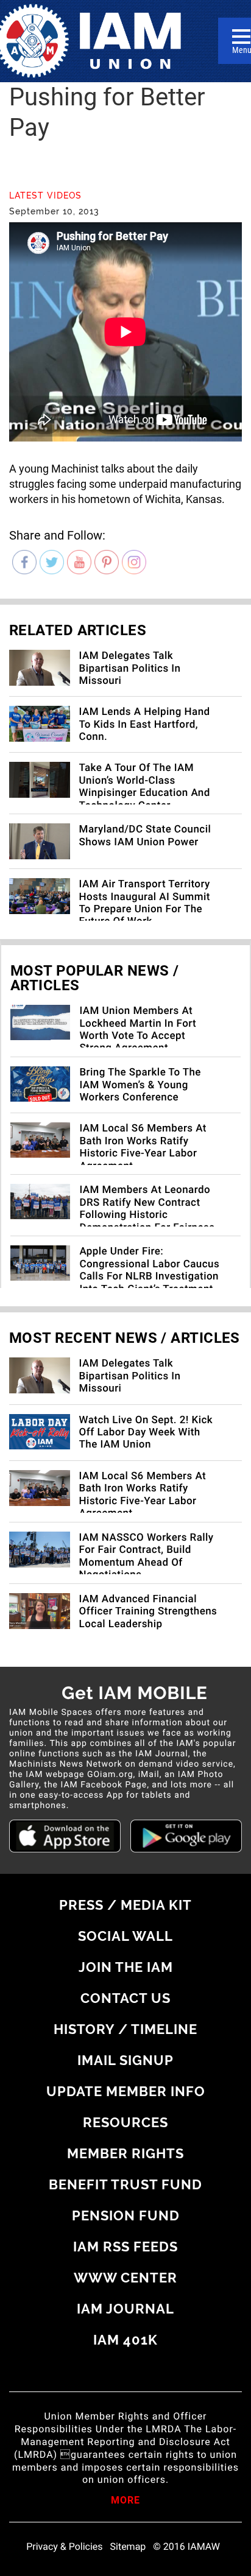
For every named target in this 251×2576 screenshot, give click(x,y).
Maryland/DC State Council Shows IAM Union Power (145, 836)
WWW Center (125, 2278)
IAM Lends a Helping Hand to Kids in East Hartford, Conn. (145, 724)
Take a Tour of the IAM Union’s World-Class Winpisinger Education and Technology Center (145, 787)
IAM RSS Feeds (125, 2247)
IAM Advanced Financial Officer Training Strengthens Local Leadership (148, 1612)
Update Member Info (126, 2091)
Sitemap (128, 2547)
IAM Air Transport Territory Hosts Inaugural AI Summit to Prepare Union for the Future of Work (145, 903)
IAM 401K (125, 2340)
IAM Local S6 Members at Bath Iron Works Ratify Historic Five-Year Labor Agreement (143, 1147)
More (125, 2501)
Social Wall (125, 1936)
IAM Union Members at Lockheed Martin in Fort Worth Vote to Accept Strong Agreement (138, 1029)
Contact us (125, 1998)
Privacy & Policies (64, 2547)
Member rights (125, 2153)
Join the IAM (126, 1967)
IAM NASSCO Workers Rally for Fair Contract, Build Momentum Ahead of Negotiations (147, 1556)
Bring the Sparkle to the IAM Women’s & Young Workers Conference (140, 1085)
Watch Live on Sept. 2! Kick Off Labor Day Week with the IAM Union (146, 1433)
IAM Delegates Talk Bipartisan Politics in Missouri (130, 668)
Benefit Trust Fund (125, 2184)
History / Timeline (125, 2029)
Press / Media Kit (125, 1905)
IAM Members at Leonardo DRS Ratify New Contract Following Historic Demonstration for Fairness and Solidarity (147, 1215)
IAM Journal (125, 2309)
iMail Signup (125, 2060)
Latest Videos (45, 195)
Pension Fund (126, 2215)
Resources (125, 2122)
